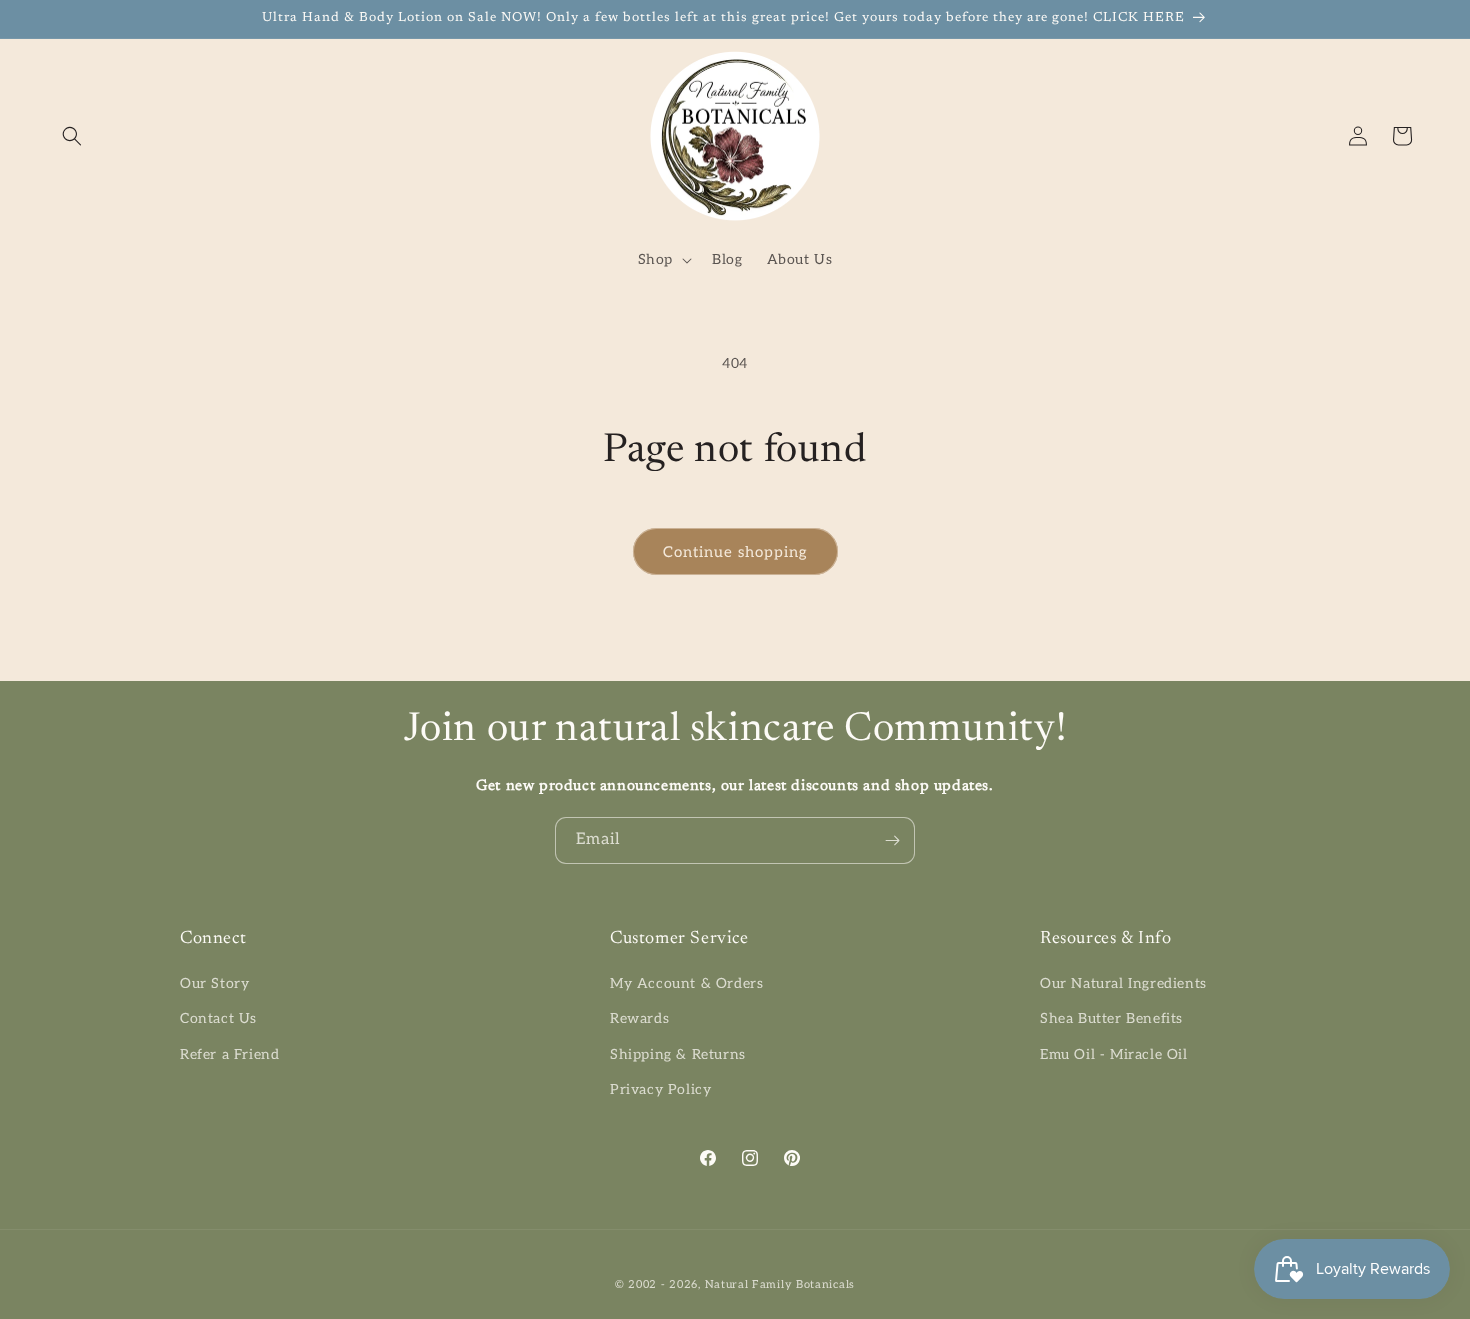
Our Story (214, 983)
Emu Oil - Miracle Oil (1114, 1054)
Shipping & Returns (678, 1054)
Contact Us (218, 1018)
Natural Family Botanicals (780, 1284)
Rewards (639, 1018)
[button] (72, 136)
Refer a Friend (229, 1054)
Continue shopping (735, 552)
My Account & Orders (686, 983)
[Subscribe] (892, 840)
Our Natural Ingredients (1123, 983)
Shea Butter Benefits (1111, 1018)
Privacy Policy (660, 1089)
